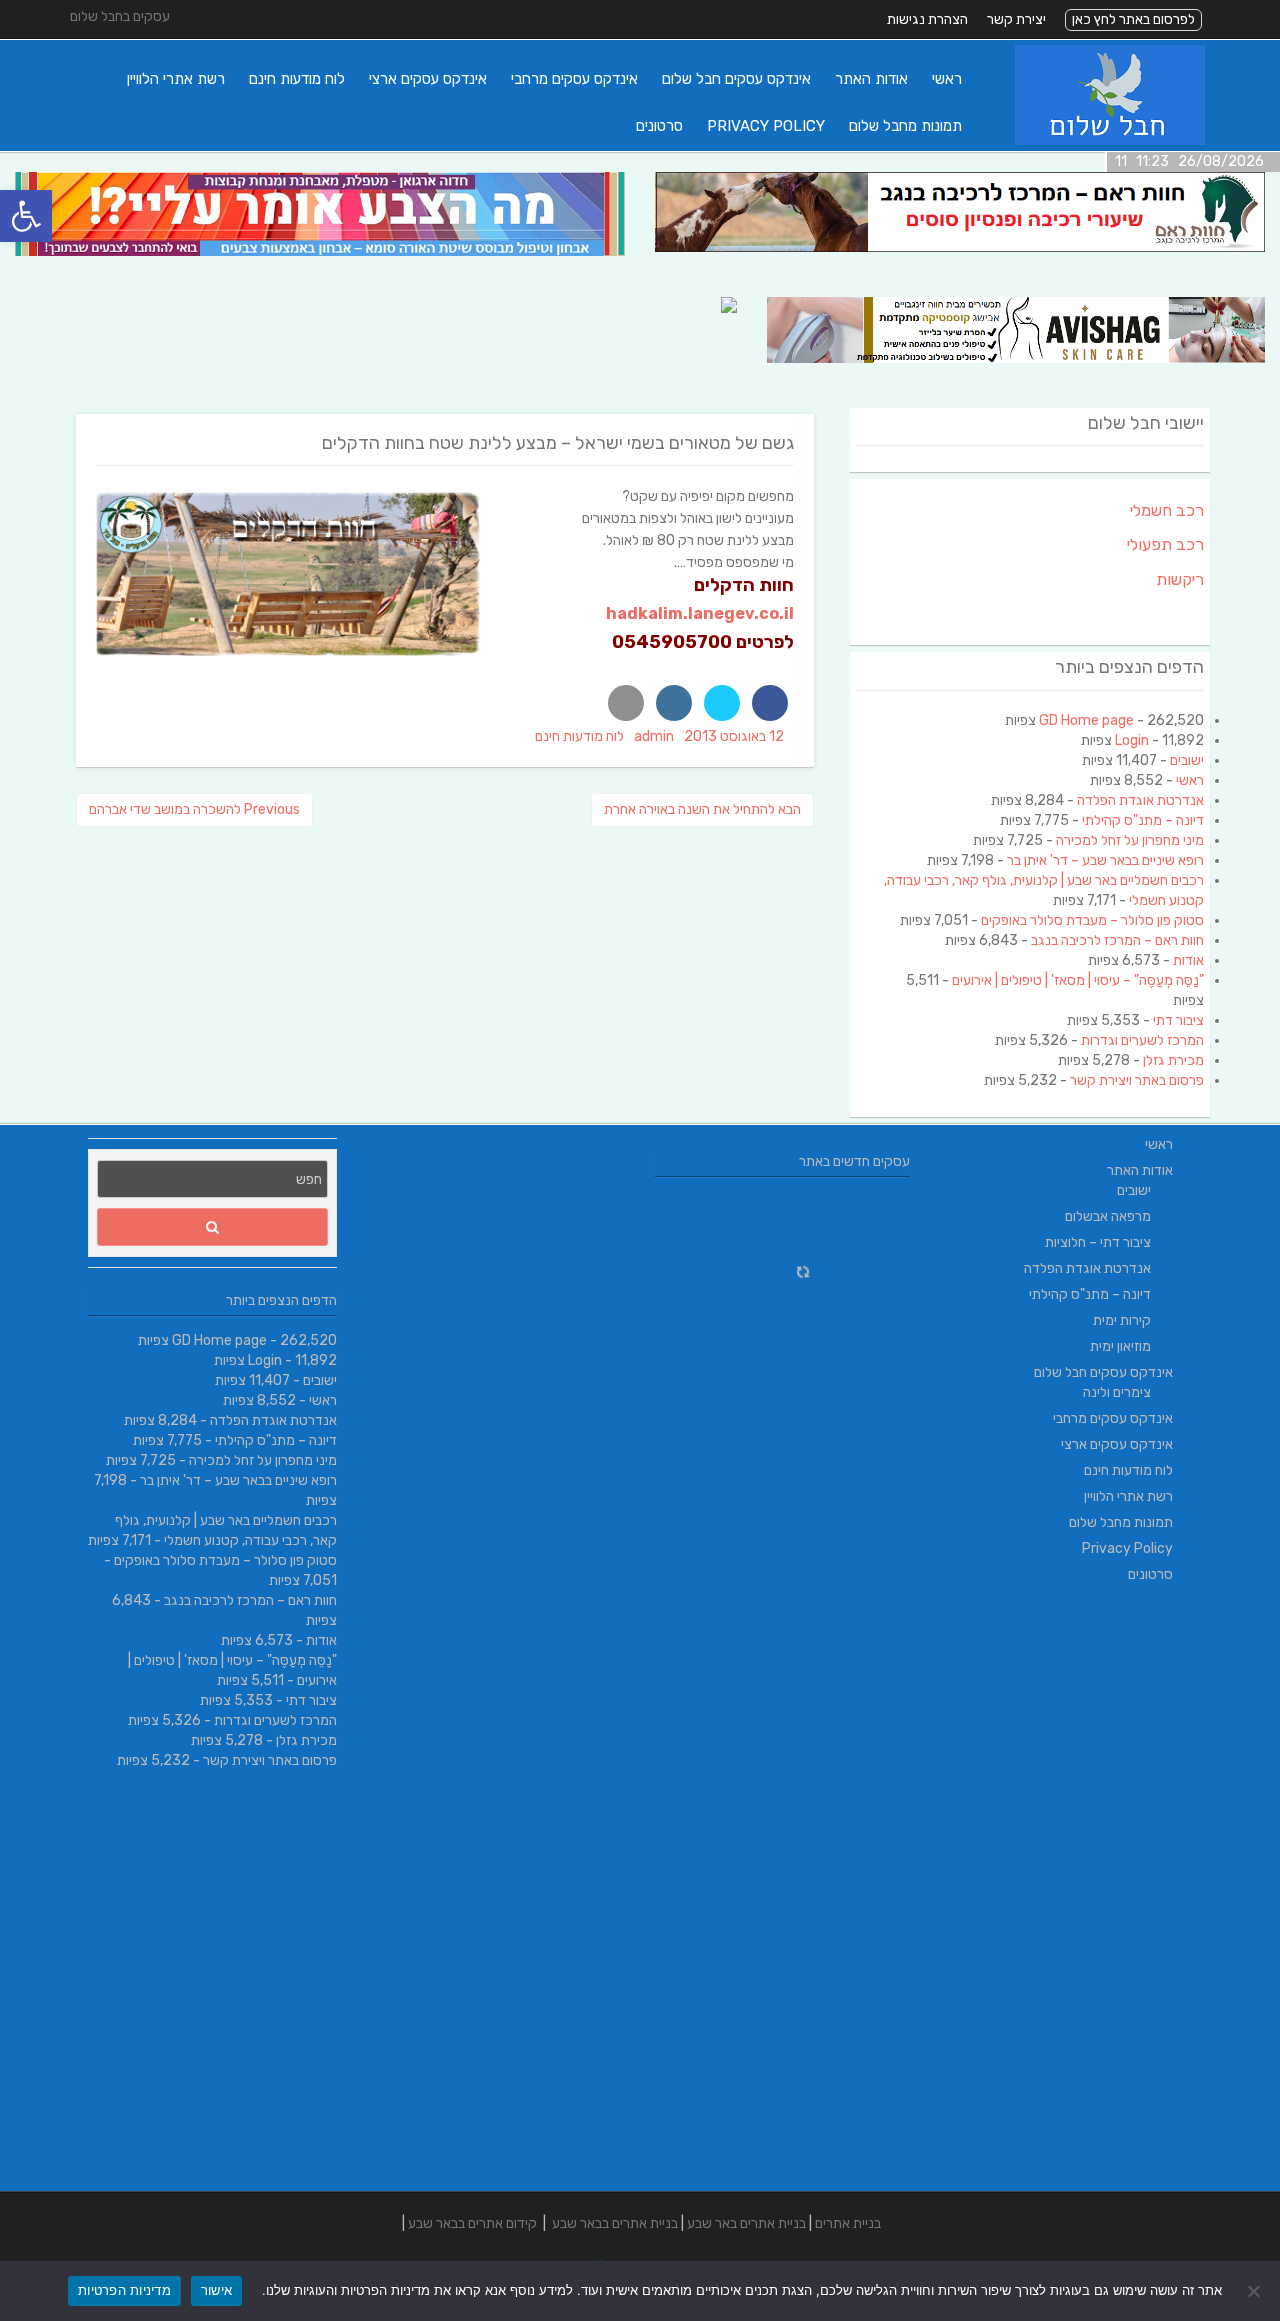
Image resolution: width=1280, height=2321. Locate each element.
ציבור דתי (1178, 1020)
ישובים (1187, 760)
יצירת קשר (1016, 19)
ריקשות (1180, 579)
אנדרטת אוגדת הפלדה (1140, 800)
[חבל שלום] (1110, 140)
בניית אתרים (848, 2223)
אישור (216, 2290)
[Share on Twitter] (722, 703)
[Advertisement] (1067, 1891)
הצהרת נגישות (927, 19)
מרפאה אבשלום (1108, 1216)
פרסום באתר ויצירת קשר (1137, 1080)
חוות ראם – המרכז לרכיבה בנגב (1117, 940)
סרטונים (659, 126)
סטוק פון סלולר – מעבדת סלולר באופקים (1092, 920)
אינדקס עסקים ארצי (428, 79)
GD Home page (1086, 720)
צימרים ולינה (1117, 1392)
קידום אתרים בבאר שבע (472, 2223)
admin (654, 736)
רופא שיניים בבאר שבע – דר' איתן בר (1105, 860)
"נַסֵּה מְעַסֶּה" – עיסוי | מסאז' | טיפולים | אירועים (1078, 980)
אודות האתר (871, 79)
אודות (1188, 960)
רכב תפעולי (1165, 544)
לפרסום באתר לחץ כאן (1133, 19)
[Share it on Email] (626, 703)
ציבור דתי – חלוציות (1098, 1242)
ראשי (947, 79)
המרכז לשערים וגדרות (1142, 1040)
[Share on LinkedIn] (674, 703)
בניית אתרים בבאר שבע (615, 2223)
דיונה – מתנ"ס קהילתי (1143, 820)
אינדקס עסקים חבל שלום (736, 79)
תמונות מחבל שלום (905, 126)
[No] (1255, 2291)
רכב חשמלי (1167, 510)
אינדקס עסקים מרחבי (574, 79)
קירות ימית (1122, 1320)
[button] (26, 216)
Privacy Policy (766, 126)
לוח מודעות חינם (297, 79)
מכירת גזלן (1173, 1060)
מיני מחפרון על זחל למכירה (1130, 840)
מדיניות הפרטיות (124, 2290)
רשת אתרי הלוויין (176, 79)
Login (1132, 740)
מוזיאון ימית (1120, 1346)
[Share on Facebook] (770, 703)
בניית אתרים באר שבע (746, 2223)
